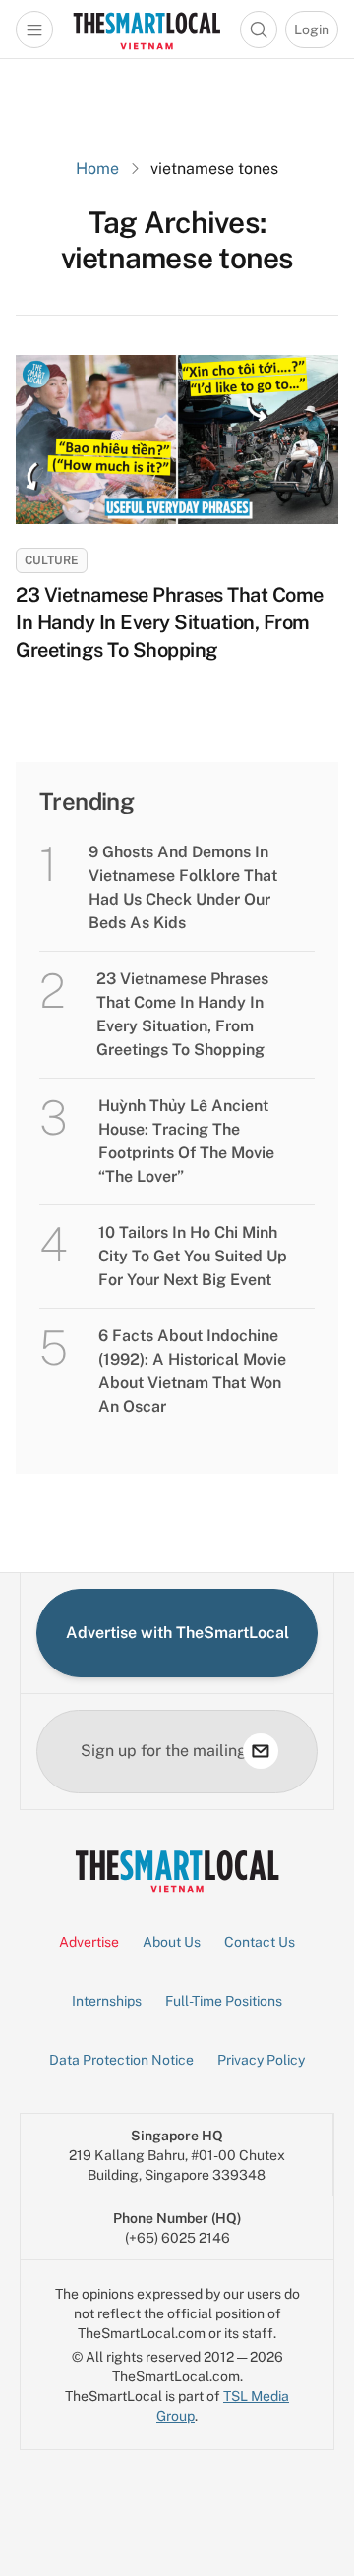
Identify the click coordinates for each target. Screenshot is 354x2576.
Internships (107, 2001)
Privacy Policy (261, 2060)
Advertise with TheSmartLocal (177, 1633)
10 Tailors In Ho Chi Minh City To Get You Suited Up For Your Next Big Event (193, 1256)
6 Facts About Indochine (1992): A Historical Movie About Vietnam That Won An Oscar (192, 1371)
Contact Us (260, 1942)
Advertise (89, 1942)
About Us (172, 1942)
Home (97, 169)
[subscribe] (261, 1751)
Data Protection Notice (121, 2060)
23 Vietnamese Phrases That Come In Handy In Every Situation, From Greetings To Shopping (170, 622)
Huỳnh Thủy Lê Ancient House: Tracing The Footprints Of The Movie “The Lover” (186, 1141)
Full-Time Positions (224, 2001)
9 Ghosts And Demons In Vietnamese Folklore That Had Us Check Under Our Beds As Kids (183, 887)
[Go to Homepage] (147, 29)
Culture (52, 560)
